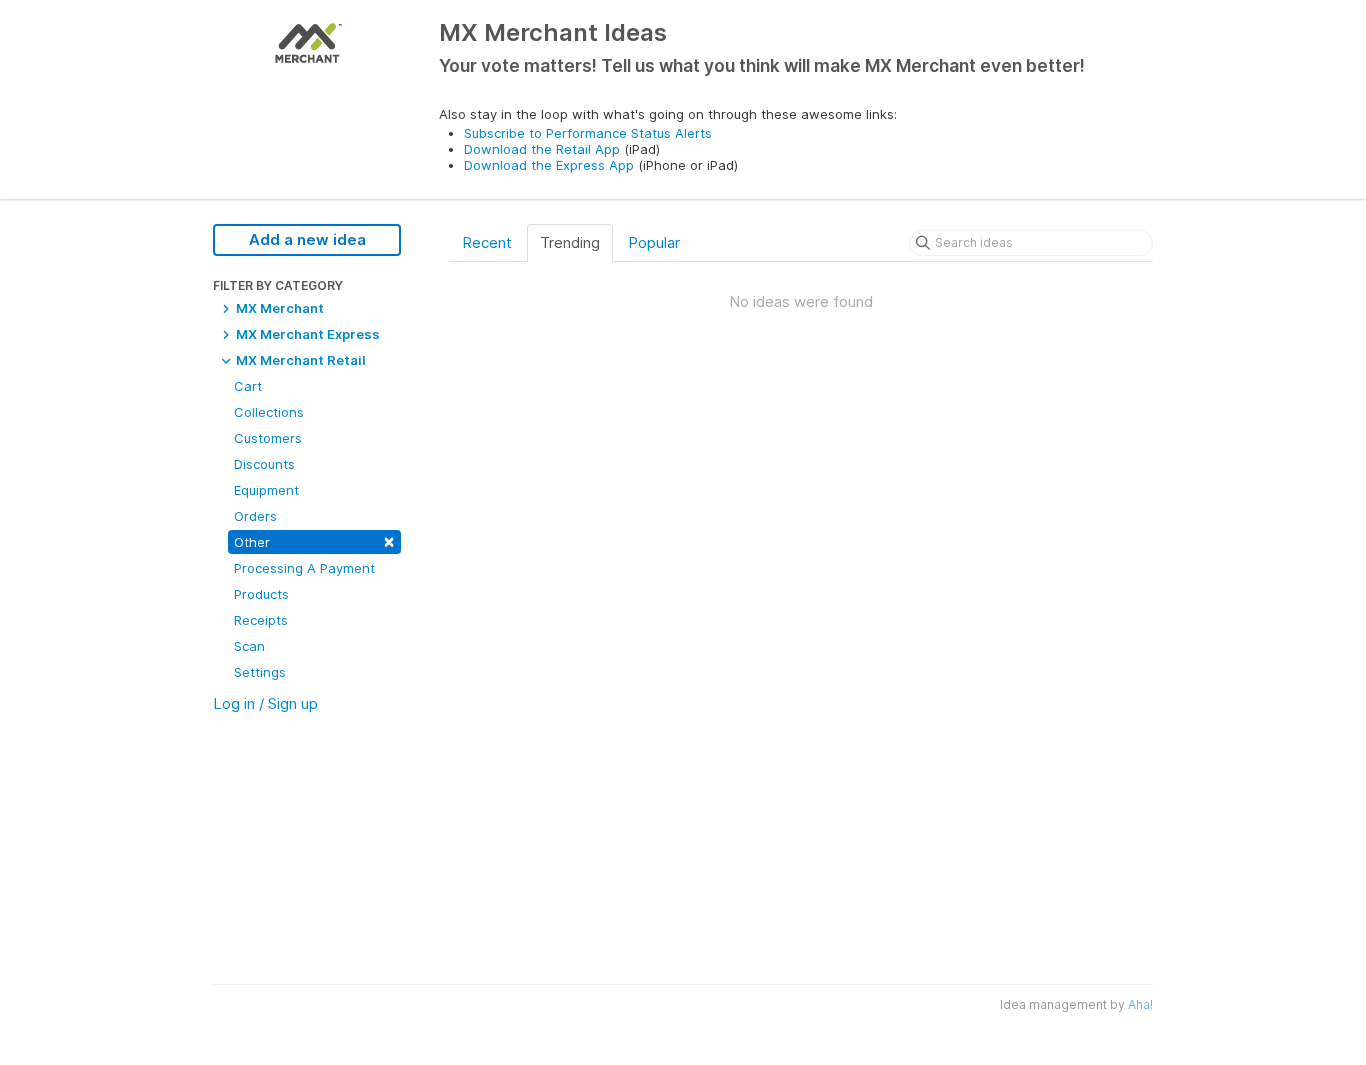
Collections (269, 412)
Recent (487, 242)
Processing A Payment (304, 568)
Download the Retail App (542, 149)
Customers (268, 438)
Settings (260, 672)
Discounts (264, 464)
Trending (570, 242)
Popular (654, 242)
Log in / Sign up (265, 703)
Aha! (1140, 1004)
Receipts (261, 620)
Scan (249, 646)
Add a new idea (307, 239)
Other (314, 540)
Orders (255, 516)
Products (261, 594)
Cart (248, 386)
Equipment (266, 490)
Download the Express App (549, 165)
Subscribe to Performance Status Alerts (588, 133)
